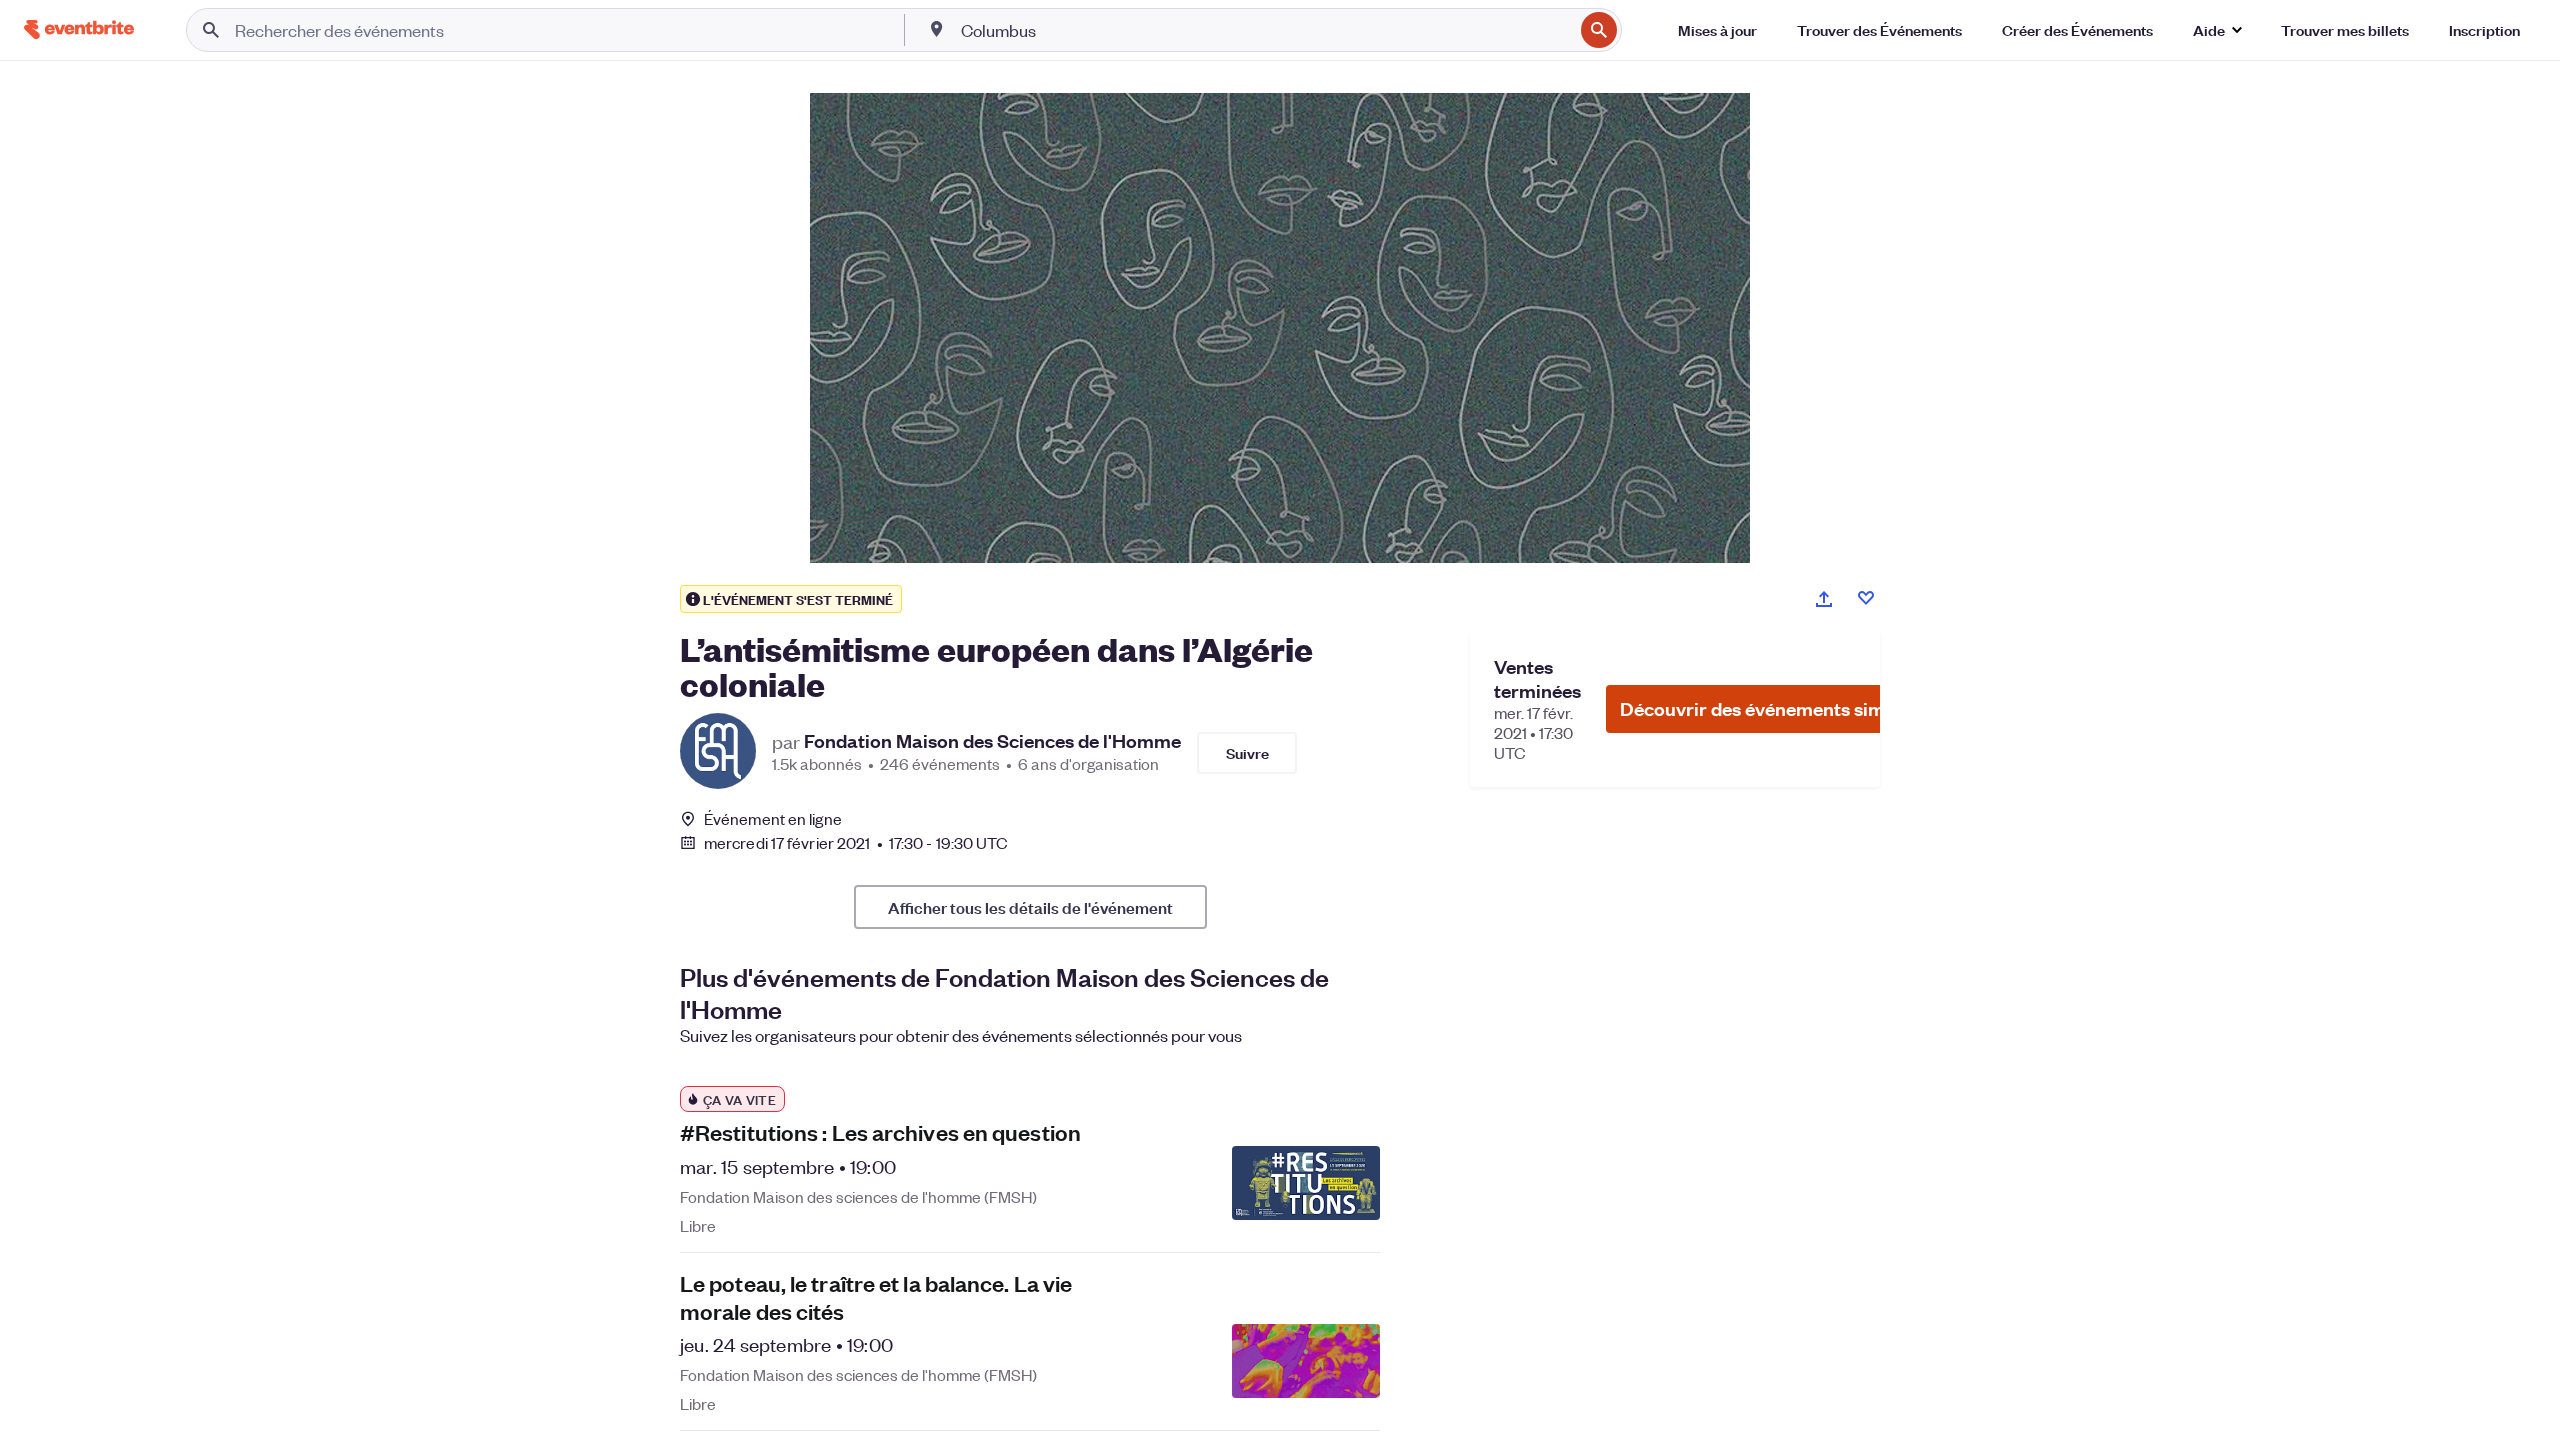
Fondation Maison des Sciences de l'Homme (992, 741)
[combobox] (1265, 30)
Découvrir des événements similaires (1779, 708)
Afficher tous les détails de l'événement (1030, 907)
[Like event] (1866, 598)
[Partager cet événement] (1824, 599)
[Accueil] (79, 29)
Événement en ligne (773, 819)
